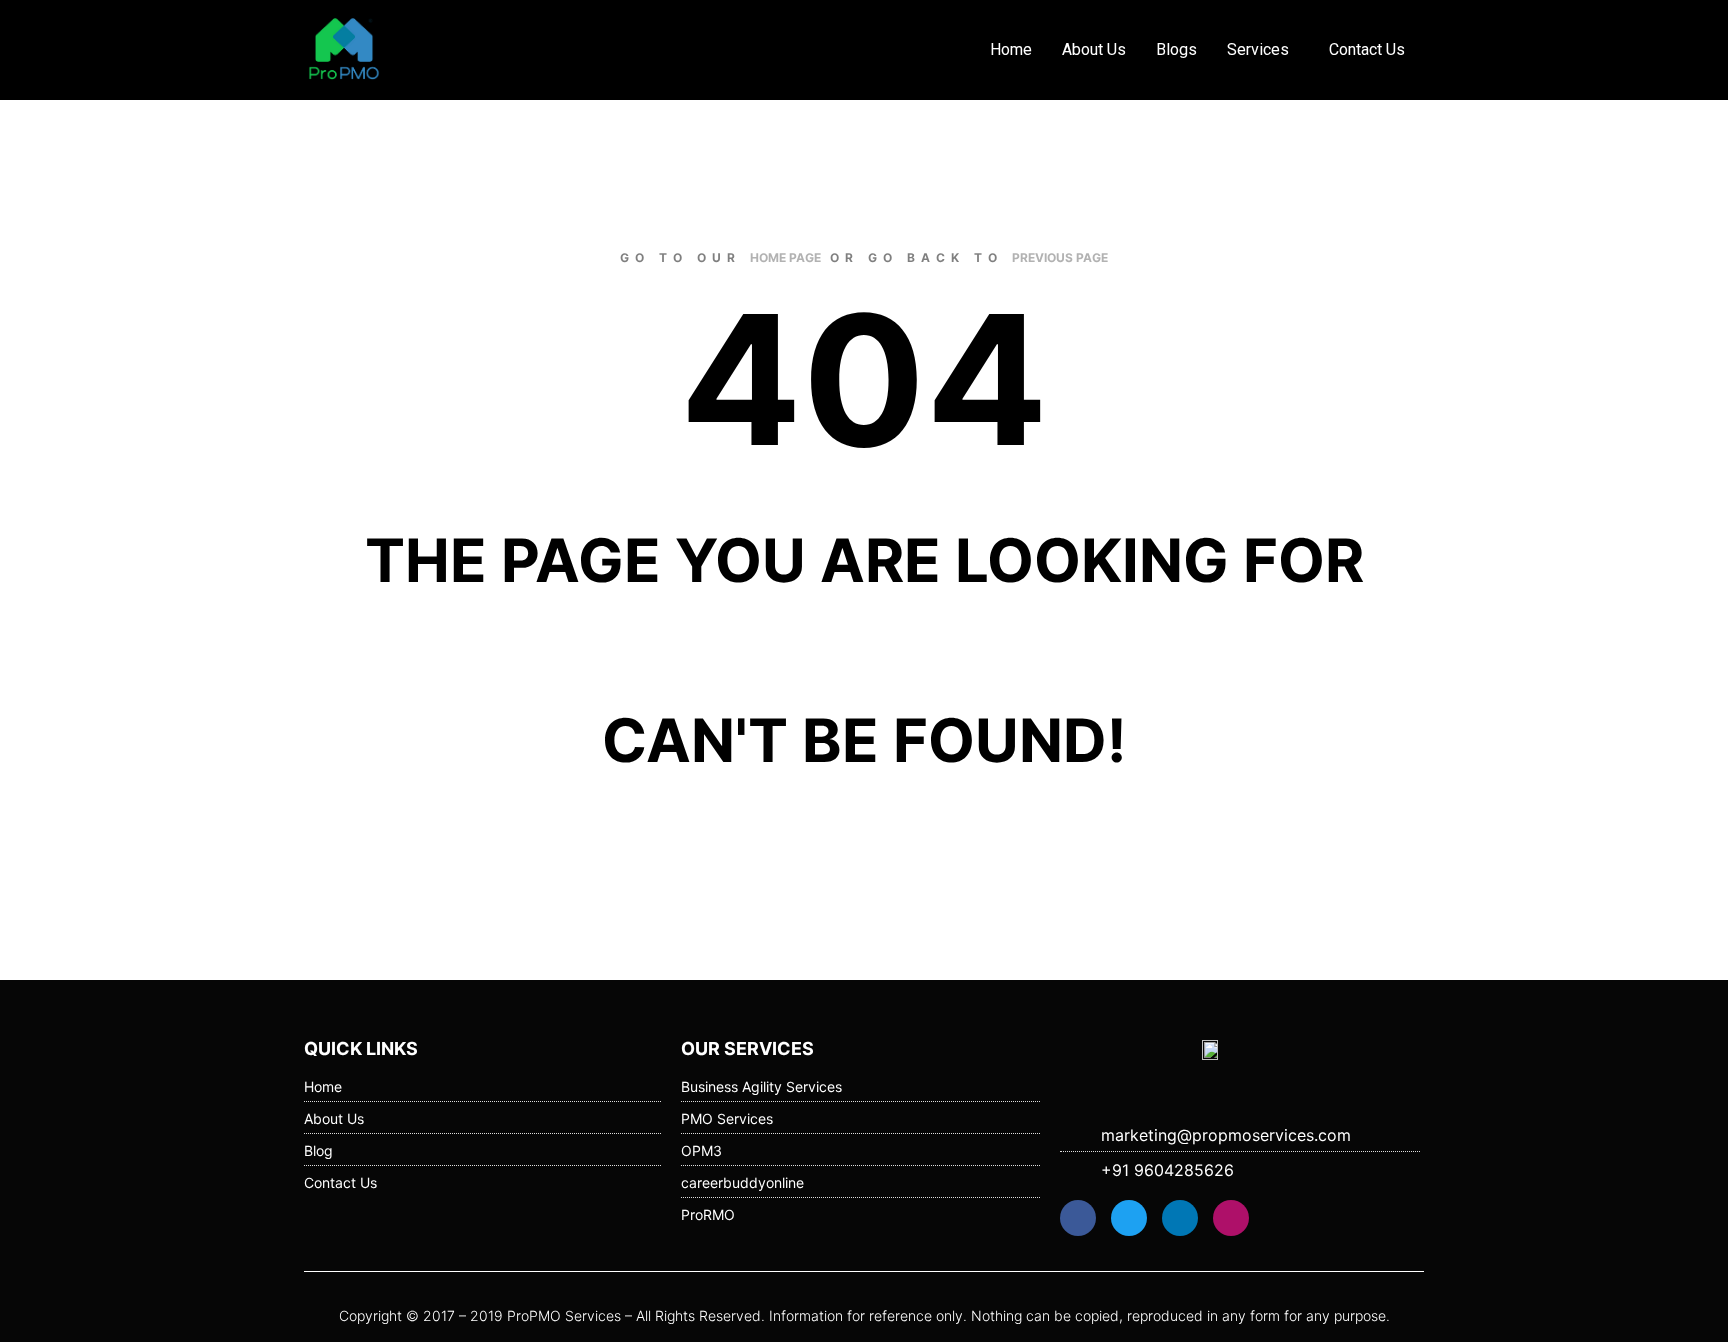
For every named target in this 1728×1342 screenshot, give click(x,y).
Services (1258, 49)
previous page (1060, 257)
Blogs (1176, 49)
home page (785, 257)
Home (1011, 49)
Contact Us (1367, 49)
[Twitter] (1129, 1218)
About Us (1094, 49)
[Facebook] (1078, 1218)
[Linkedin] (1180, 1218)
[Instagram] (1231, 1218)
